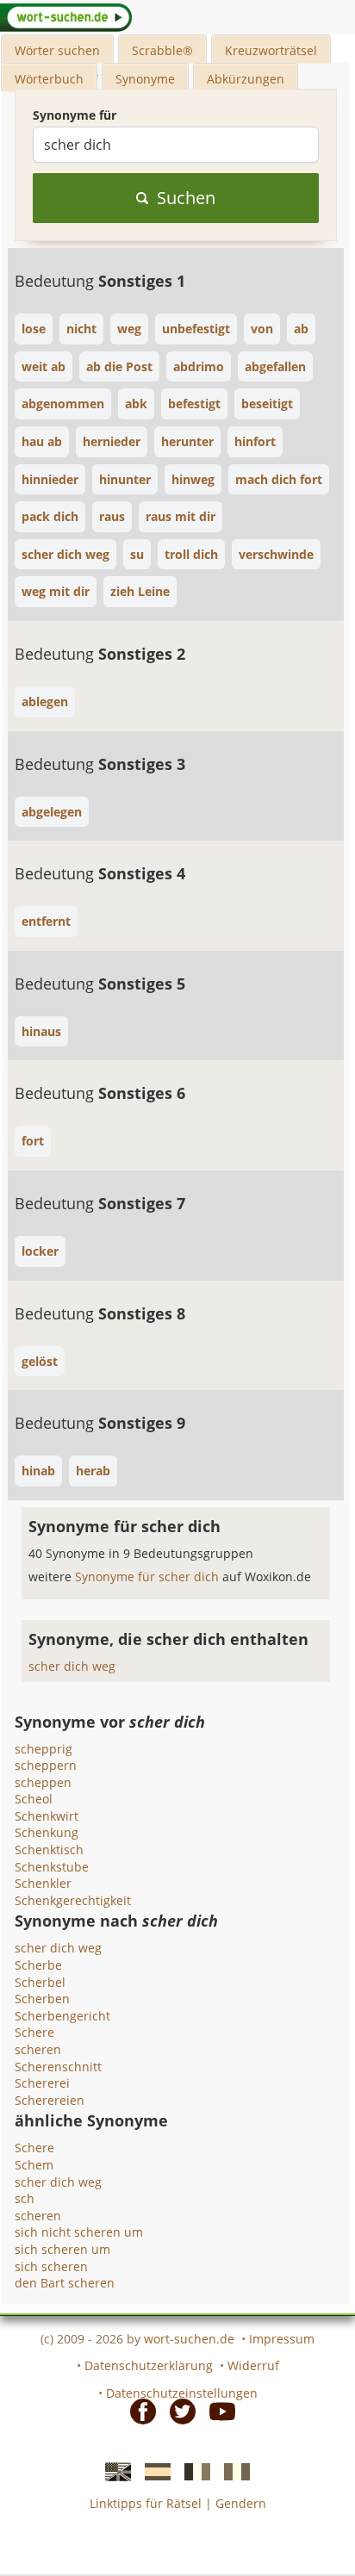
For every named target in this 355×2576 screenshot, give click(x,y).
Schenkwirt (47, 1816)
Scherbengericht (62, 2016)
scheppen (43, 1782)
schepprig (44, 1749)
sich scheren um (62, 2249)
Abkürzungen (246, 79)
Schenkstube (52, 1867)
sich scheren (51, 2266)
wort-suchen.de (189, 2339)
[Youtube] (217, 2410)
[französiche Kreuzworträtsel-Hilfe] (192, 2471)
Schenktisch (49, 1850)
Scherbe (38, 1965)
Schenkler (43, 1883)
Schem (34, 2165)
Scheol (34, 1799)
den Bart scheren (65, 2283)
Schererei (42, 2083)
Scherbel (40, 1982)
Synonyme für (75, 115)
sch (25, 2198)
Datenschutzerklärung (149, 2365)
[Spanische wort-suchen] (153, 2471)
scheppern (46, 1765)
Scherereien (50, 2100)
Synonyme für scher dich (149, 1577)
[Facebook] (138, 2410)
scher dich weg (72, 1666)
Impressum (282, 2339)
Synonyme (145, 79)
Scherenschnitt (58, 2067)
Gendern (241, 2503)
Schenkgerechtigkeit (73, 1900)
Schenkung (47, 1832)
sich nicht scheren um (79, 2232)
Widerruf (253, 2365)
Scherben (42, 1999)
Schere (34, 2032)
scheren (38, 2049)
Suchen (186, 198)
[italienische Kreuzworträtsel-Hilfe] (232, 2471)
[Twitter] (177, 2410)
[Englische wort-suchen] (113, 2471)
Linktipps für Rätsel (146, 2503)
